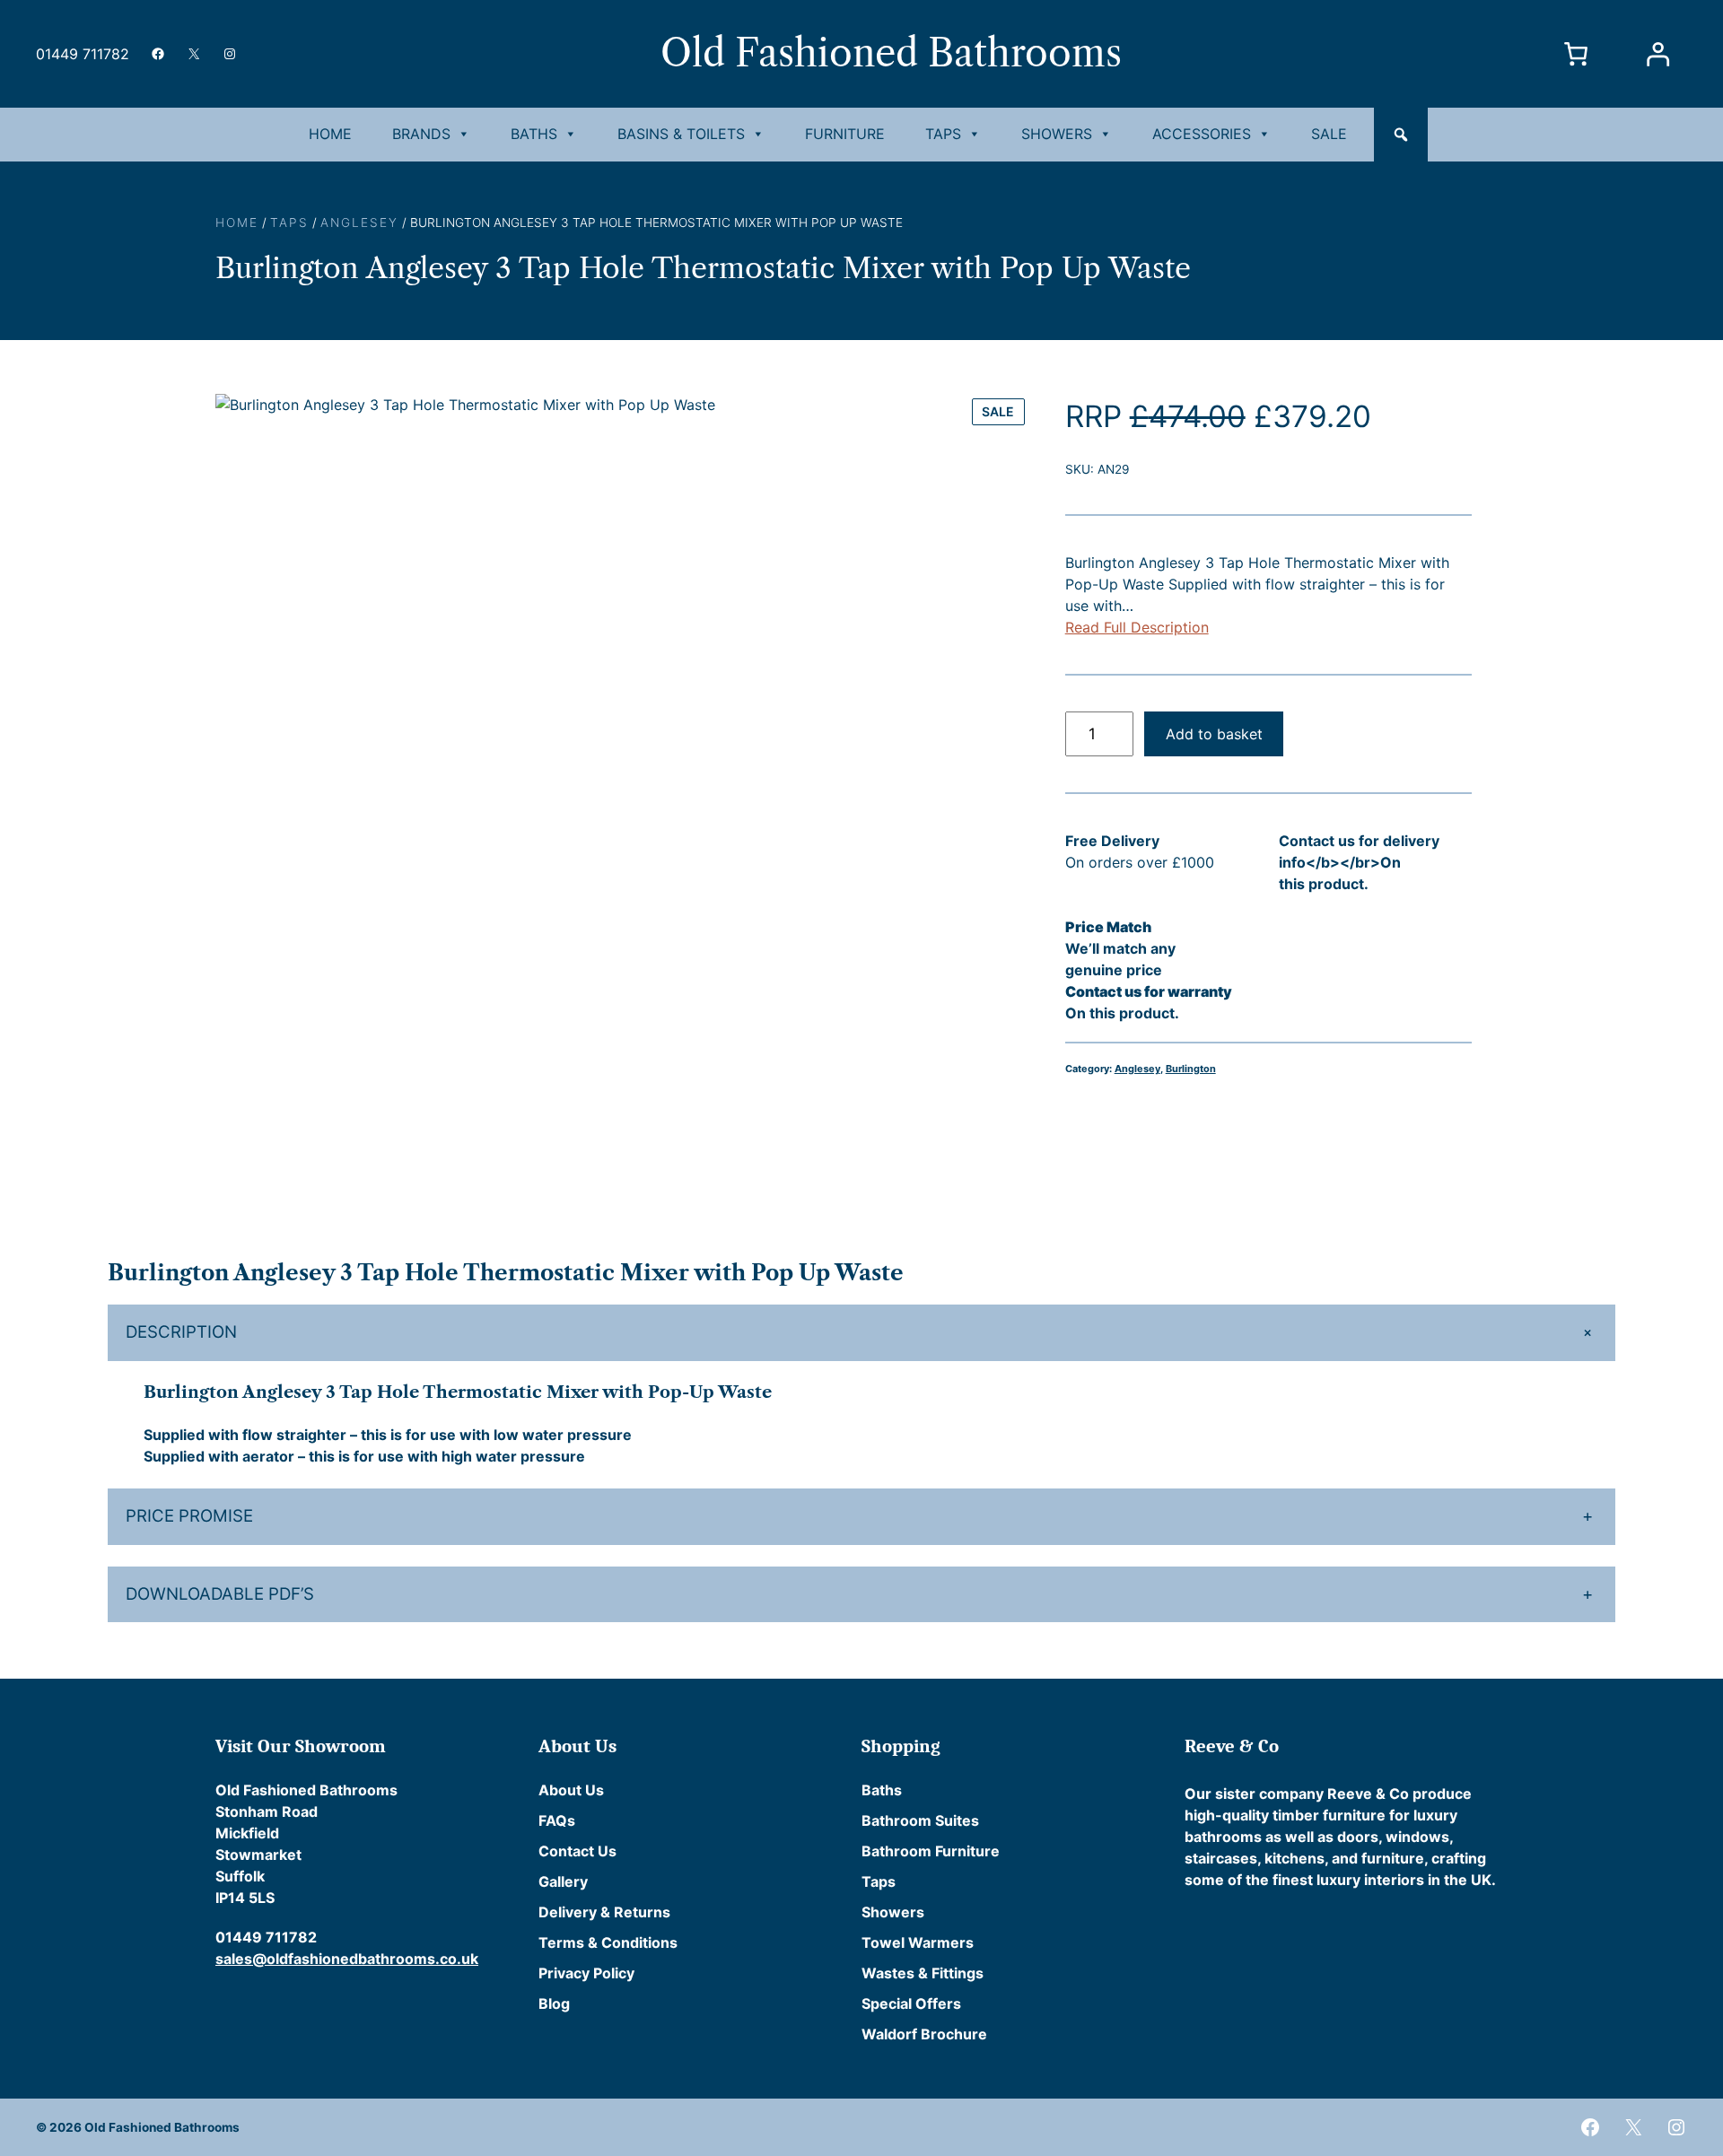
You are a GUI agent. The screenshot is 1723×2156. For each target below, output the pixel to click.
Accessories (1202, 134)
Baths (534, 134)
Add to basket (1214, 734)
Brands (421, 134)
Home (330, 134)
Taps (943, 134)
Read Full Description (1137, 627)
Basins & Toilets (681, 134)
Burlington (1191, 1069)
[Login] (1657, 54)
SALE (1329, 134)
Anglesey (359, 223)
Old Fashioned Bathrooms (891, 53)
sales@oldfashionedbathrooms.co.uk (347, 1959)
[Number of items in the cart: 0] (1576, 54)
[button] (1401, 135)
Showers (1057, 134)
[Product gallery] (622, 801)
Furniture (845, 134)
